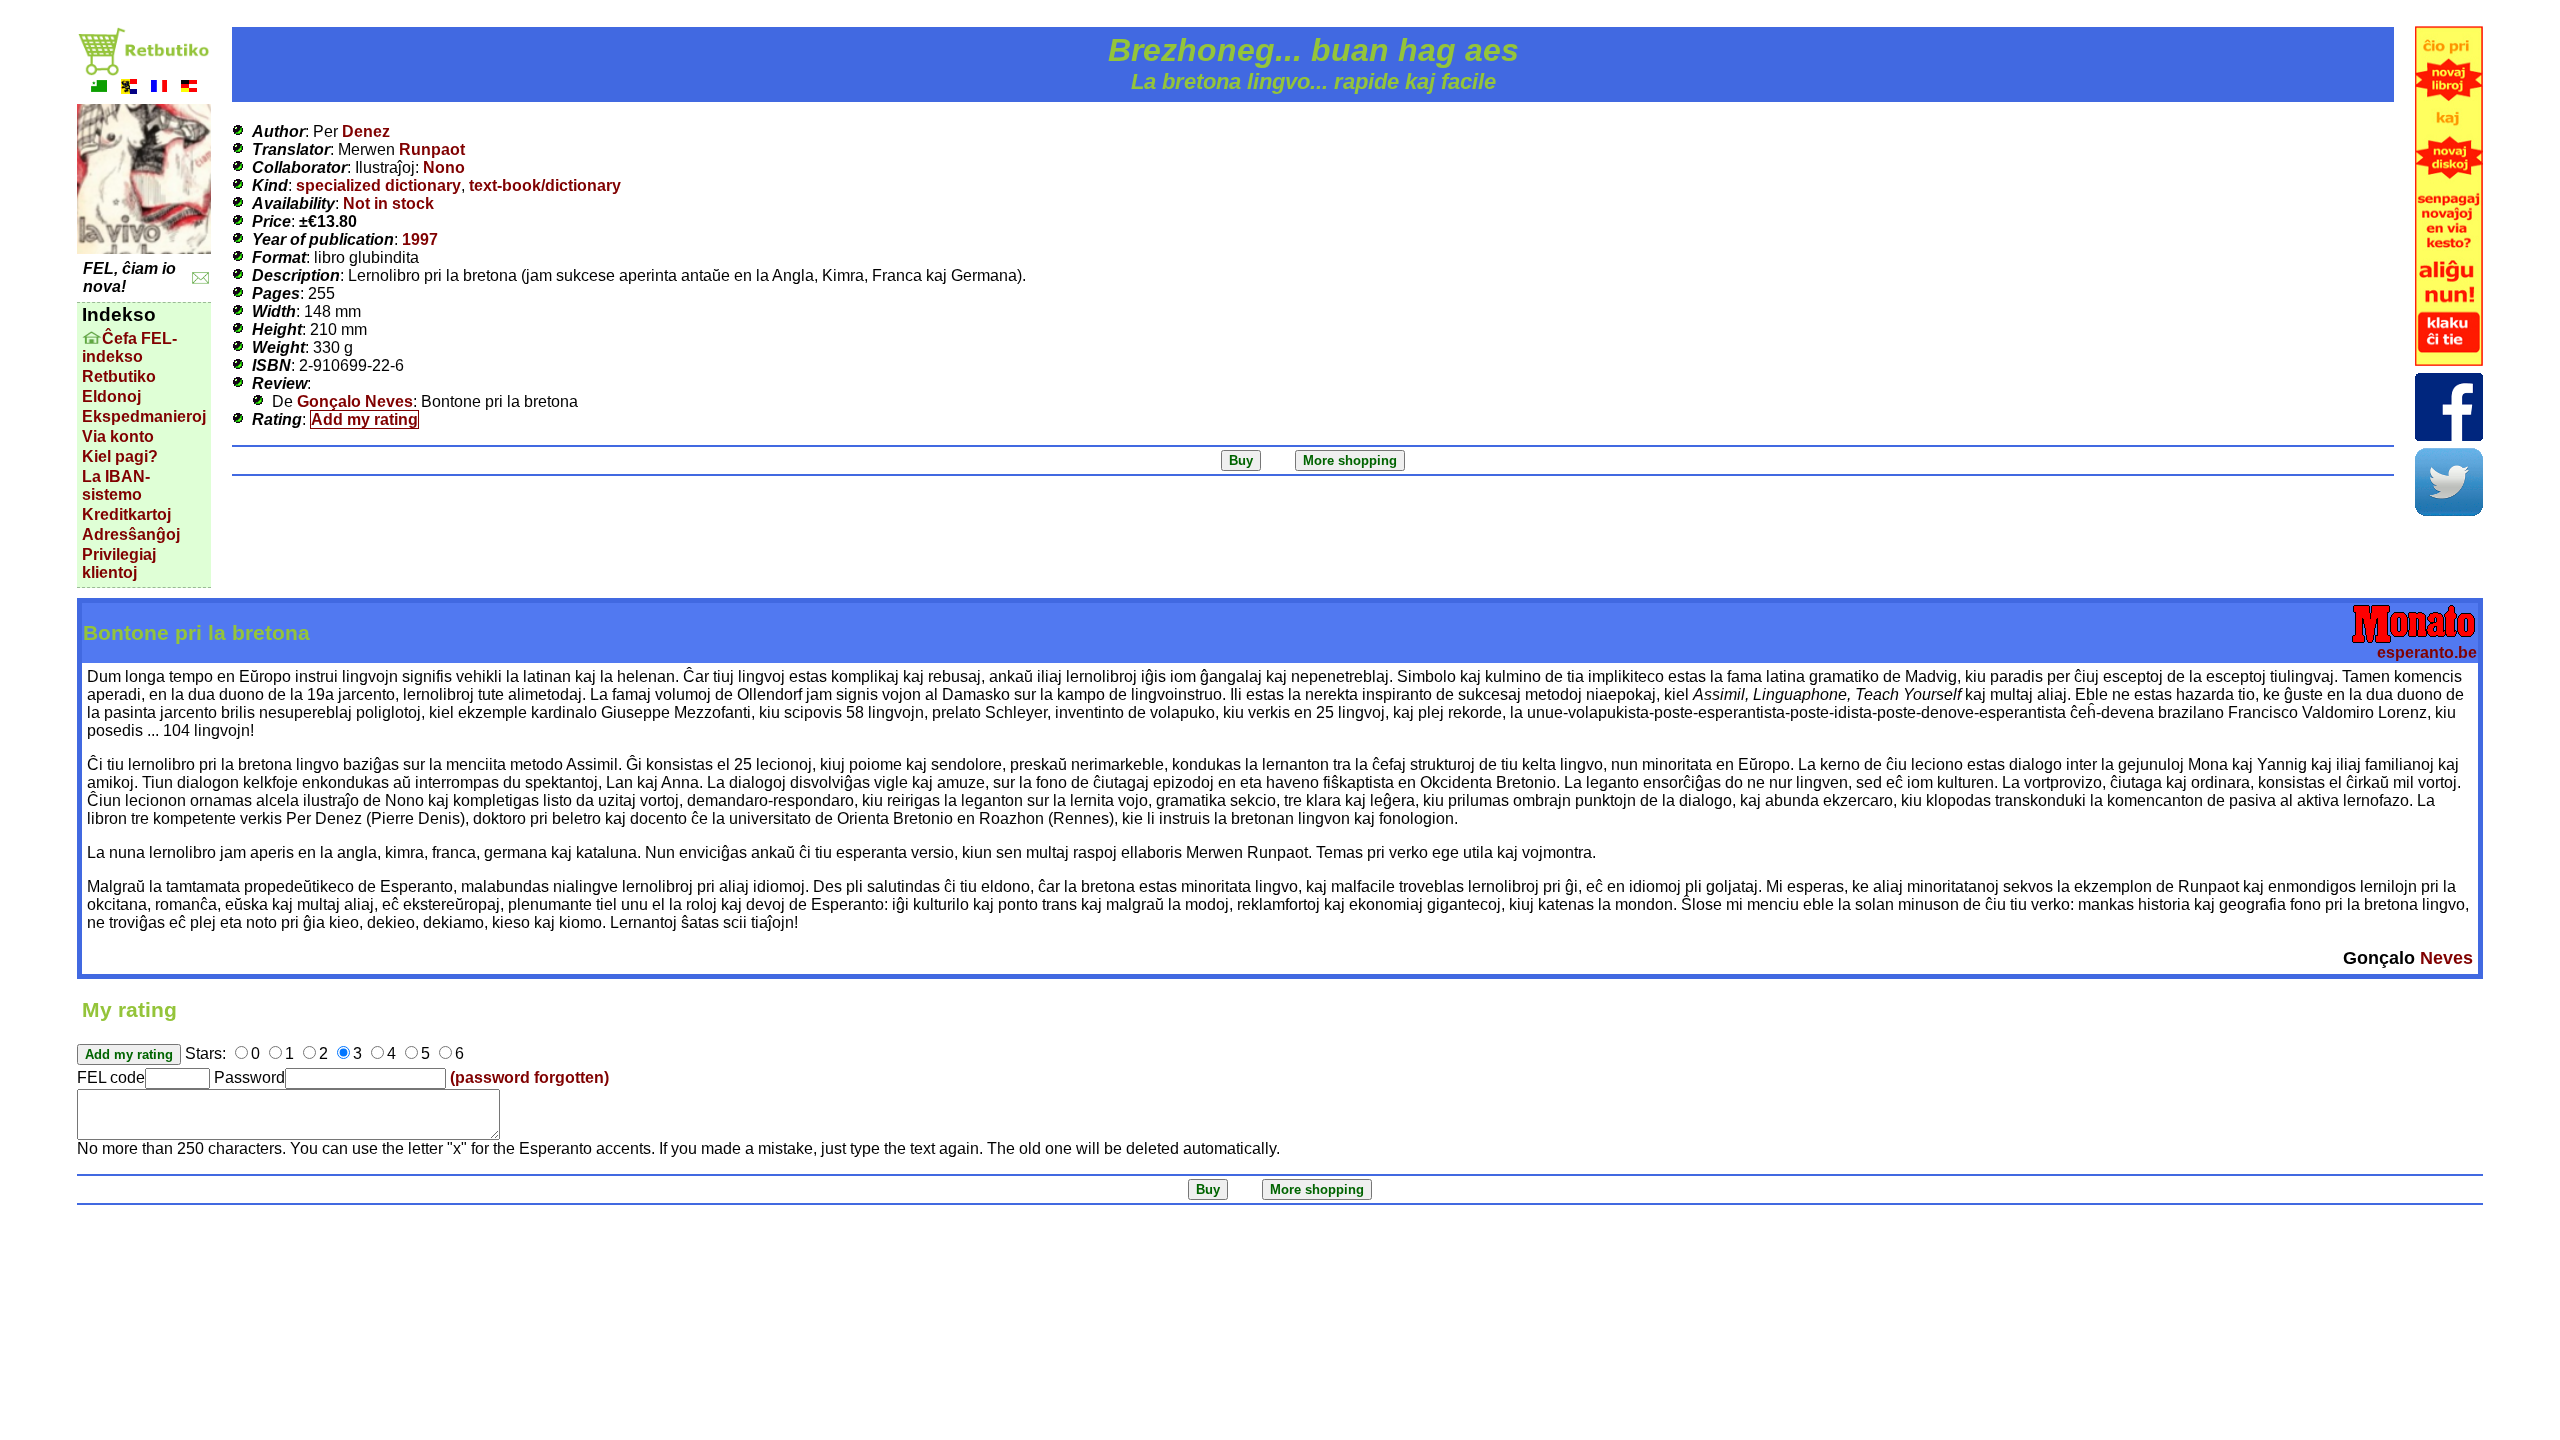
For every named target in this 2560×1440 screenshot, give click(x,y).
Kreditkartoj (126, 514)
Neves (2446, 958)
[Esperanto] (99, 88)
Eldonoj (111, 396)
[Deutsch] (189, 88)
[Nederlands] (129, 88)
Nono (444, 167)
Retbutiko (119, 376)
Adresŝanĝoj (131, 534)
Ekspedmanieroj (144, 416)
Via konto (118, 436)
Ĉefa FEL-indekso (129, 347)
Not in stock (388, 203)
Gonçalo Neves (355, 401)
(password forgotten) (529, 1077)
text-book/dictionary (545, 185)
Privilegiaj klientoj (119, 563)
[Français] (159, 88)
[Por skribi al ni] (200, 278)
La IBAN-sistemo (116, 485)
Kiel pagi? (120, 456)
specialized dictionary (378, 185)
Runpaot (432, 149)
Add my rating (364, 419)
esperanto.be (2427, 652)
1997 (420, 239)
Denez (366, 131)
